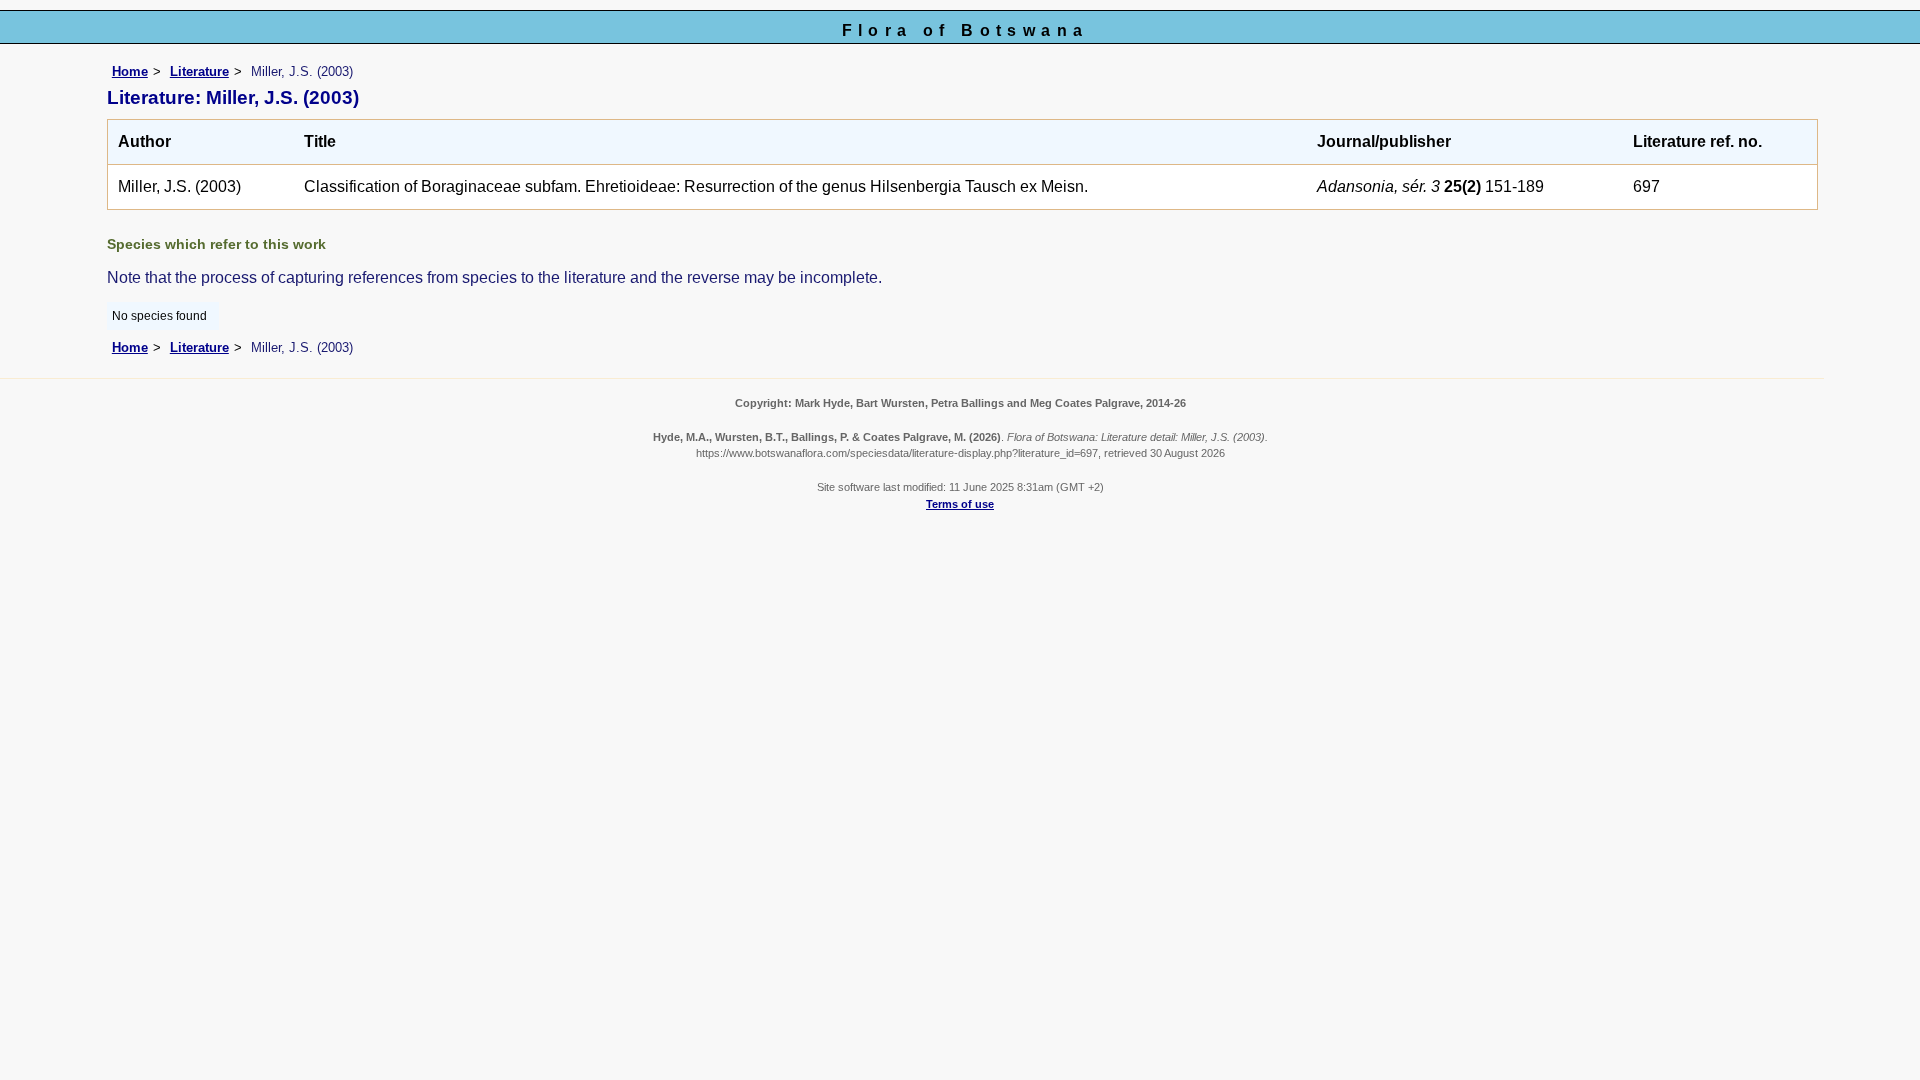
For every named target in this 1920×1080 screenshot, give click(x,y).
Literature (199, 71)
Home (130, 71)
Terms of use (960, 504)
